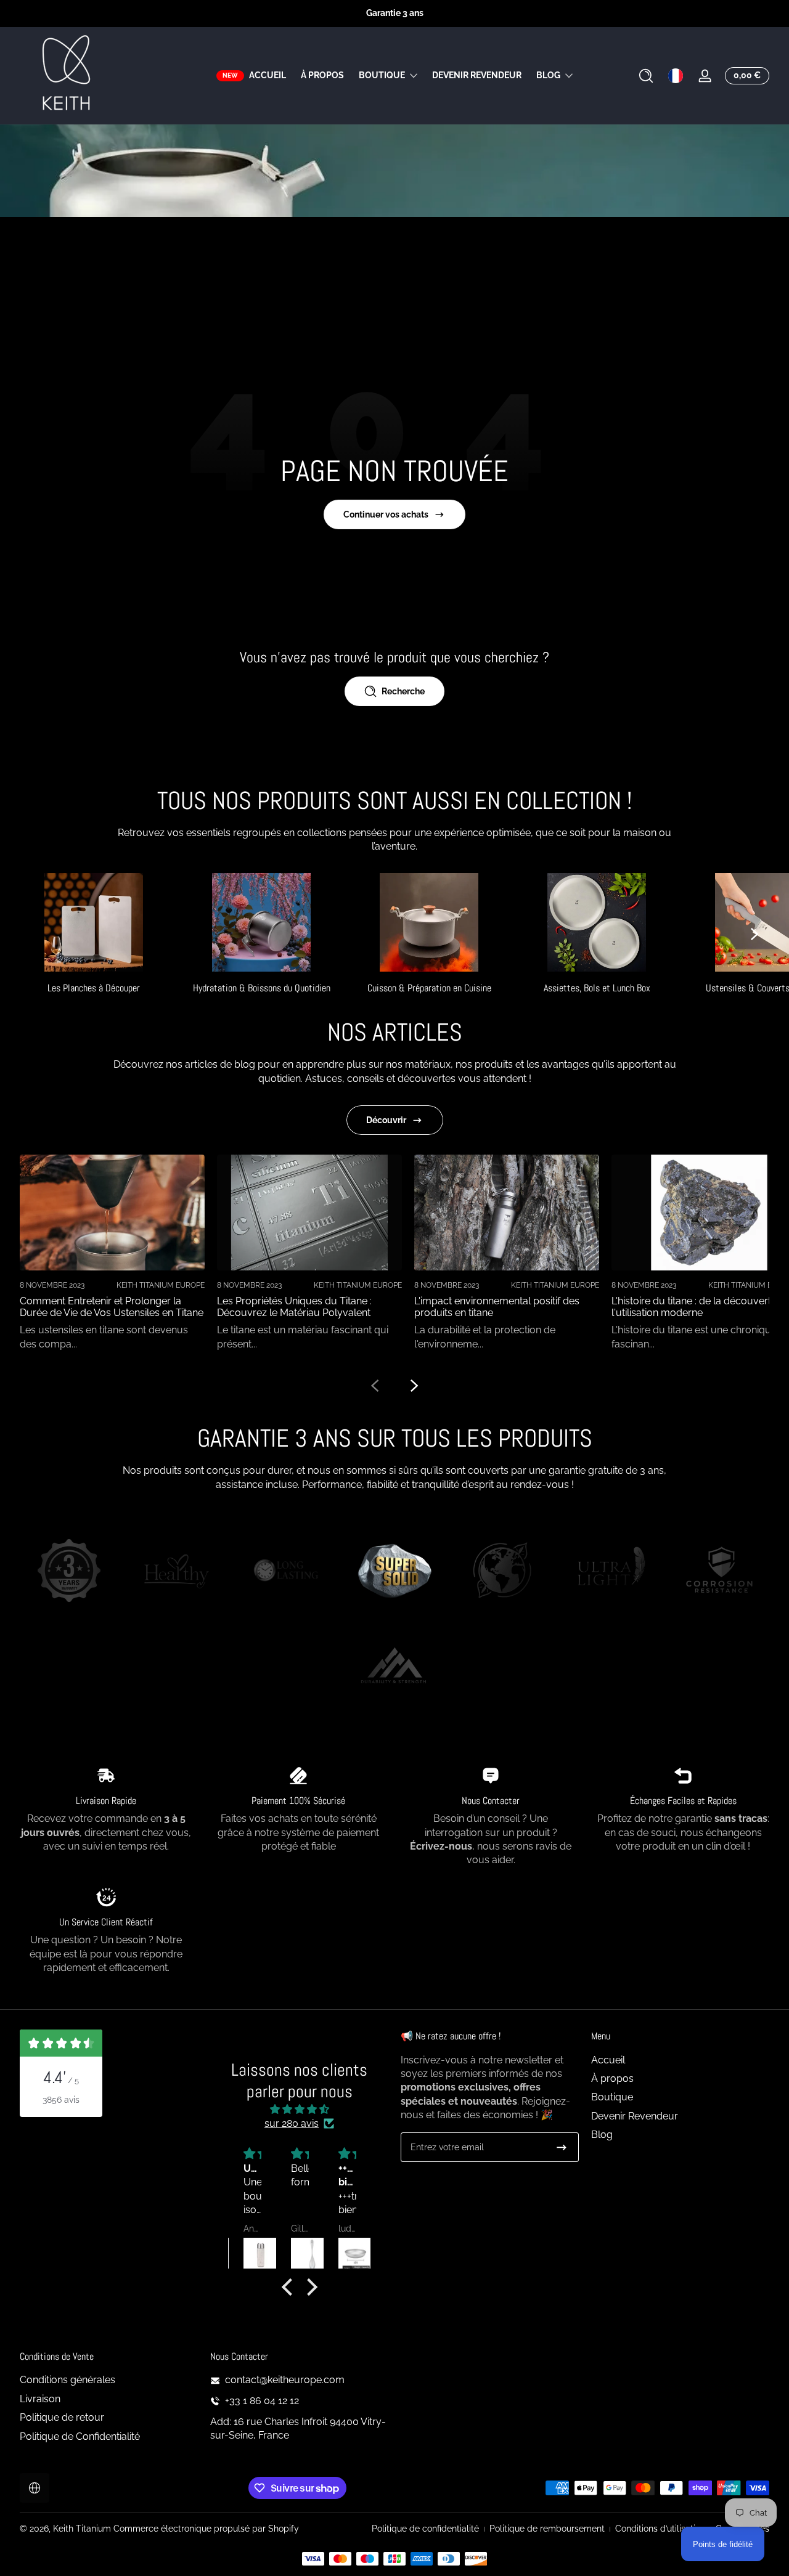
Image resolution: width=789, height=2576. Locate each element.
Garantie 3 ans (395, 13)
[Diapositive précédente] (375, 1386)
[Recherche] (646, 76)
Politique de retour (62, 2417)
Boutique (382, 75)
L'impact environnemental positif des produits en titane (497, 1307)
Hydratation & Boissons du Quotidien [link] (262, 988)
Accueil (608, 2060)
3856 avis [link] (61, 2100)
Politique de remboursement (547, 2529)
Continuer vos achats (386, 514)
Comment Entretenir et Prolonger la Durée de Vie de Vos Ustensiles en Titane (112, 1307)
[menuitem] (680, 2060)
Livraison (40, 2399)
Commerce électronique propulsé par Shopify (206, 2529)
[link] (69, 1572)
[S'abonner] (562, 2147)
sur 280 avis (292, 2123)
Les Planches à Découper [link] (94, 988)
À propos (612, 2078)
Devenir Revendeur (635, 2116)
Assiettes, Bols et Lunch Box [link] (597, 988)
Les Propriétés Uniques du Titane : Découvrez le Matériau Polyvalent (294, 1307)
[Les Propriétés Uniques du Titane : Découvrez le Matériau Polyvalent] (309, 1213)
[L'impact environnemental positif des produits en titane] (507, 1213)
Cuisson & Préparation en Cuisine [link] (429, 988)
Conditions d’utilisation (660, 2529)
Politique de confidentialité (425, 2529)
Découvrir (386, 1120)
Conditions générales (67, 2380)
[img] (299, 2109)
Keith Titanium (83, 2529)
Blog (548, 75)
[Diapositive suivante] (754, 934)
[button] (646, 76)
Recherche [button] (403, 691)
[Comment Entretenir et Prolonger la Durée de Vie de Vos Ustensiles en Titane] (112, 1213)
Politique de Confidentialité (80, 2436)
